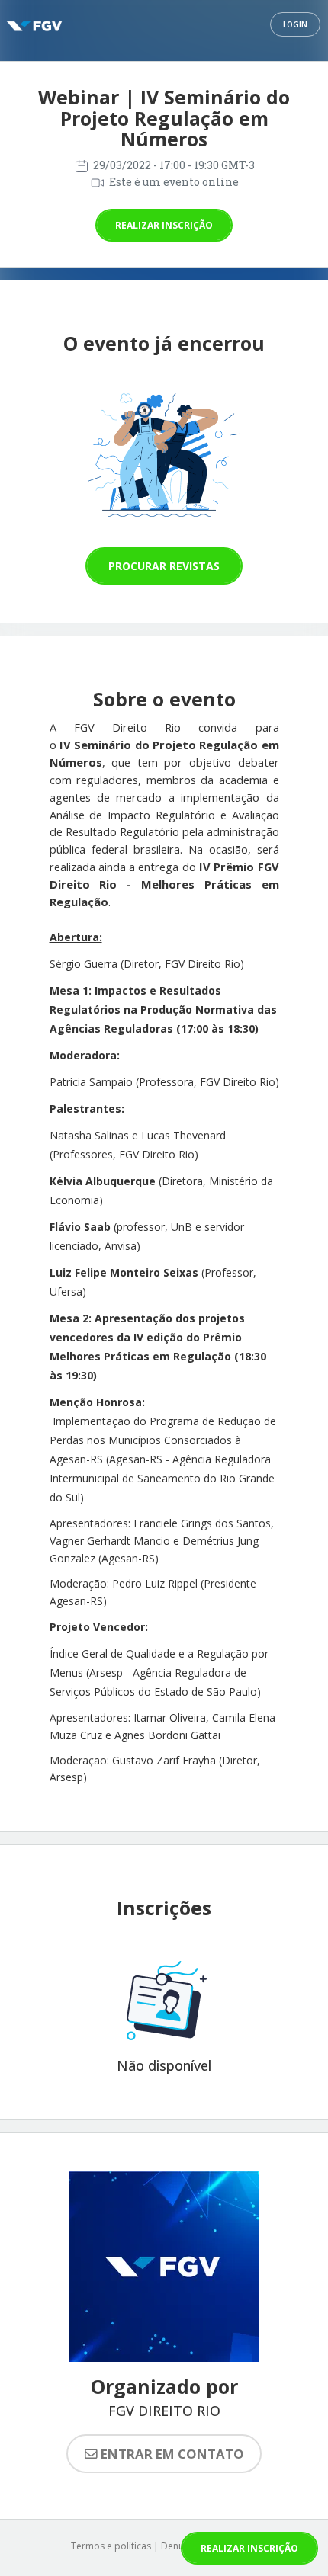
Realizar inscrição (164, 225)
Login (295, 24)
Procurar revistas (164, 566)
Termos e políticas (111, 2546)
